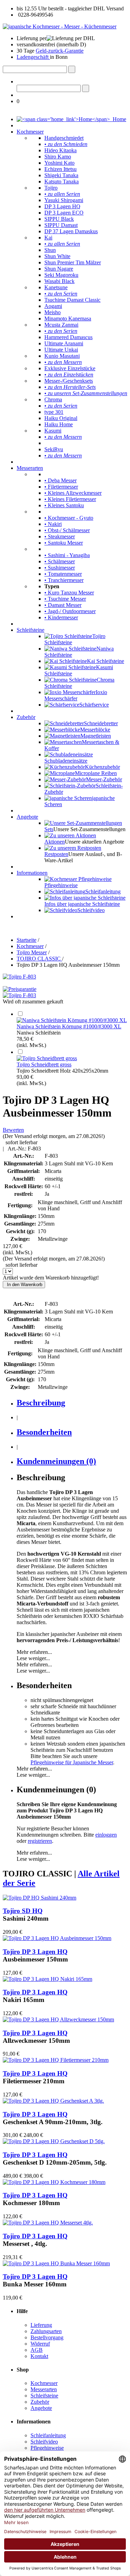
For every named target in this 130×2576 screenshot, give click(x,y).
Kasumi (53, 431)
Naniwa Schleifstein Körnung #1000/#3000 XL (69, 1026)
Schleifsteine (31, 630)
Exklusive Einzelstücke (70, 368)
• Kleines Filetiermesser (70, 499)
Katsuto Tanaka (62, 181)
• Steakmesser (60, 536)
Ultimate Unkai (61, 350)
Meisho (53, 312)
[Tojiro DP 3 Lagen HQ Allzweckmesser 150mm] (58, 2019)
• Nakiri (53, 524)
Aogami (53, 306)
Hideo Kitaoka (60, 150)
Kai (48, 238)
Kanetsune (56, 287)
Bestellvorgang (47, 2337)
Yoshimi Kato (59, 163)
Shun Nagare (59, 269)
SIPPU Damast (61, 225)
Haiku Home (59, 424)
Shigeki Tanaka (61, 175)
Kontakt (39, 2356)
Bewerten (13, 1130)
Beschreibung (41, 1403)
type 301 (54, 412)
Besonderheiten (44, 1432)
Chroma (53, 399)
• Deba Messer (60, 480)
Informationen (32, 873)
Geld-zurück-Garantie (60, 51)
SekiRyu (54, 449)
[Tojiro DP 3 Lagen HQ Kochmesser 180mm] (54, 2182)
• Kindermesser (61, 617)
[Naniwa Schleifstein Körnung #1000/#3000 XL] (72, 1020)
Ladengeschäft (33, 57)
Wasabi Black (59, 281)
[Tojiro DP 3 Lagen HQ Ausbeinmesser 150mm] (57, 1938)
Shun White (57, 256)
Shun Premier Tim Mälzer (73, 262)
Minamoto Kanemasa (68, 318)
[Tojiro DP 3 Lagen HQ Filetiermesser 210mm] (56, 2060)
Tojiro (51, 188)
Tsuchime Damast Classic (72, 300)
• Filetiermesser (61, 487)
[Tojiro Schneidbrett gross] (47, 1058)
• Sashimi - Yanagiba (67, 555)
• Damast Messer (63, 605)
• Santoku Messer (64, 543)
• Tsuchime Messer (65, 599)
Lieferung (41, 2325)
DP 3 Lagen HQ (62, 206)
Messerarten (30, 468)
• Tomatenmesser (63, 574)
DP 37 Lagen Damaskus (71, 231)
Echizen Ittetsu (60, 169)
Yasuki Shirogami (64, 200)
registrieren (40, 1841)
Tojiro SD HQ (23, 1911)
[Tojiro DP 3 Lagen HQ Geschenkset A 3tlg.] (53, 2101)
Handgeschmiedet (64, 138)
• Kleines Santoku (64, 505)
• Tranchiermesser (64, 580)
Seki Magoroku (61, 275)
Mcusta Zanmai (61, 325)
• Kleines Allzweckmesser (73, 493)
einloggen (106, 1835)
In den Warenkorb (24, 1285)
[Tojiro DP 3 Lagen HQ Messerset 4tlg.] (48, 2223)
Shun (50, 250)
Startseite (27, 940)
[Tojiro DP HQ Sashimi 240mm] (40, 1898)
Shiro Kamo (58, 157)
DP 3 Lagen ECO (64, 213)
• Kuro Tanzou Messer (69, 593)
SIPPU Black (59, 219)
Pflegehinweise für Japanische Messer (72, 1762)
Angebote (27, 817)
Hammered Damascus (68, 337)
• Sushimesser (60, 568)
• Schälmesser (60, 561)
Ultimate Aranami (64, 343)
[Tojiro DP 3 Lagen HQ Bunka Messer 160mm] (56, 2263)
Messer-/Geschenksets (69, 381)
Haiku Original (61, 418)
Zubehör (26, 717)
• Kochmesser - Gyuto (69, 518)
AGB (37, 2350)
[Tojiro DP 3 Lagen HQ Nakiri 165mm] (47, 1979)
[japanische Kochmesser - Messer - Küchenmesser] (60, 26)
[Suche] (72, 69)
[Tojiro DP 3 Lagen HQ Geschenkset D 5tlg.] (54, 2141)
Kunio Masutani (62, 356)
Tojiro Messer (32, 952)
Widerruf (40, 2344)
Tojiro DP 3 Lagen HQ (35, 1952)
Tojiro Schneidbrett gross (44, 1064)
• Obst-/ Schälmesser (67, 530)
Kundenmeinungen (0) (56, 1461)
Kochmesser (30, 132)
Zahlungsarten (46, 2331)
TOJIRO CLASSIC (39, 959)
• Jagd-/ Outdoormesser (70, 611)
